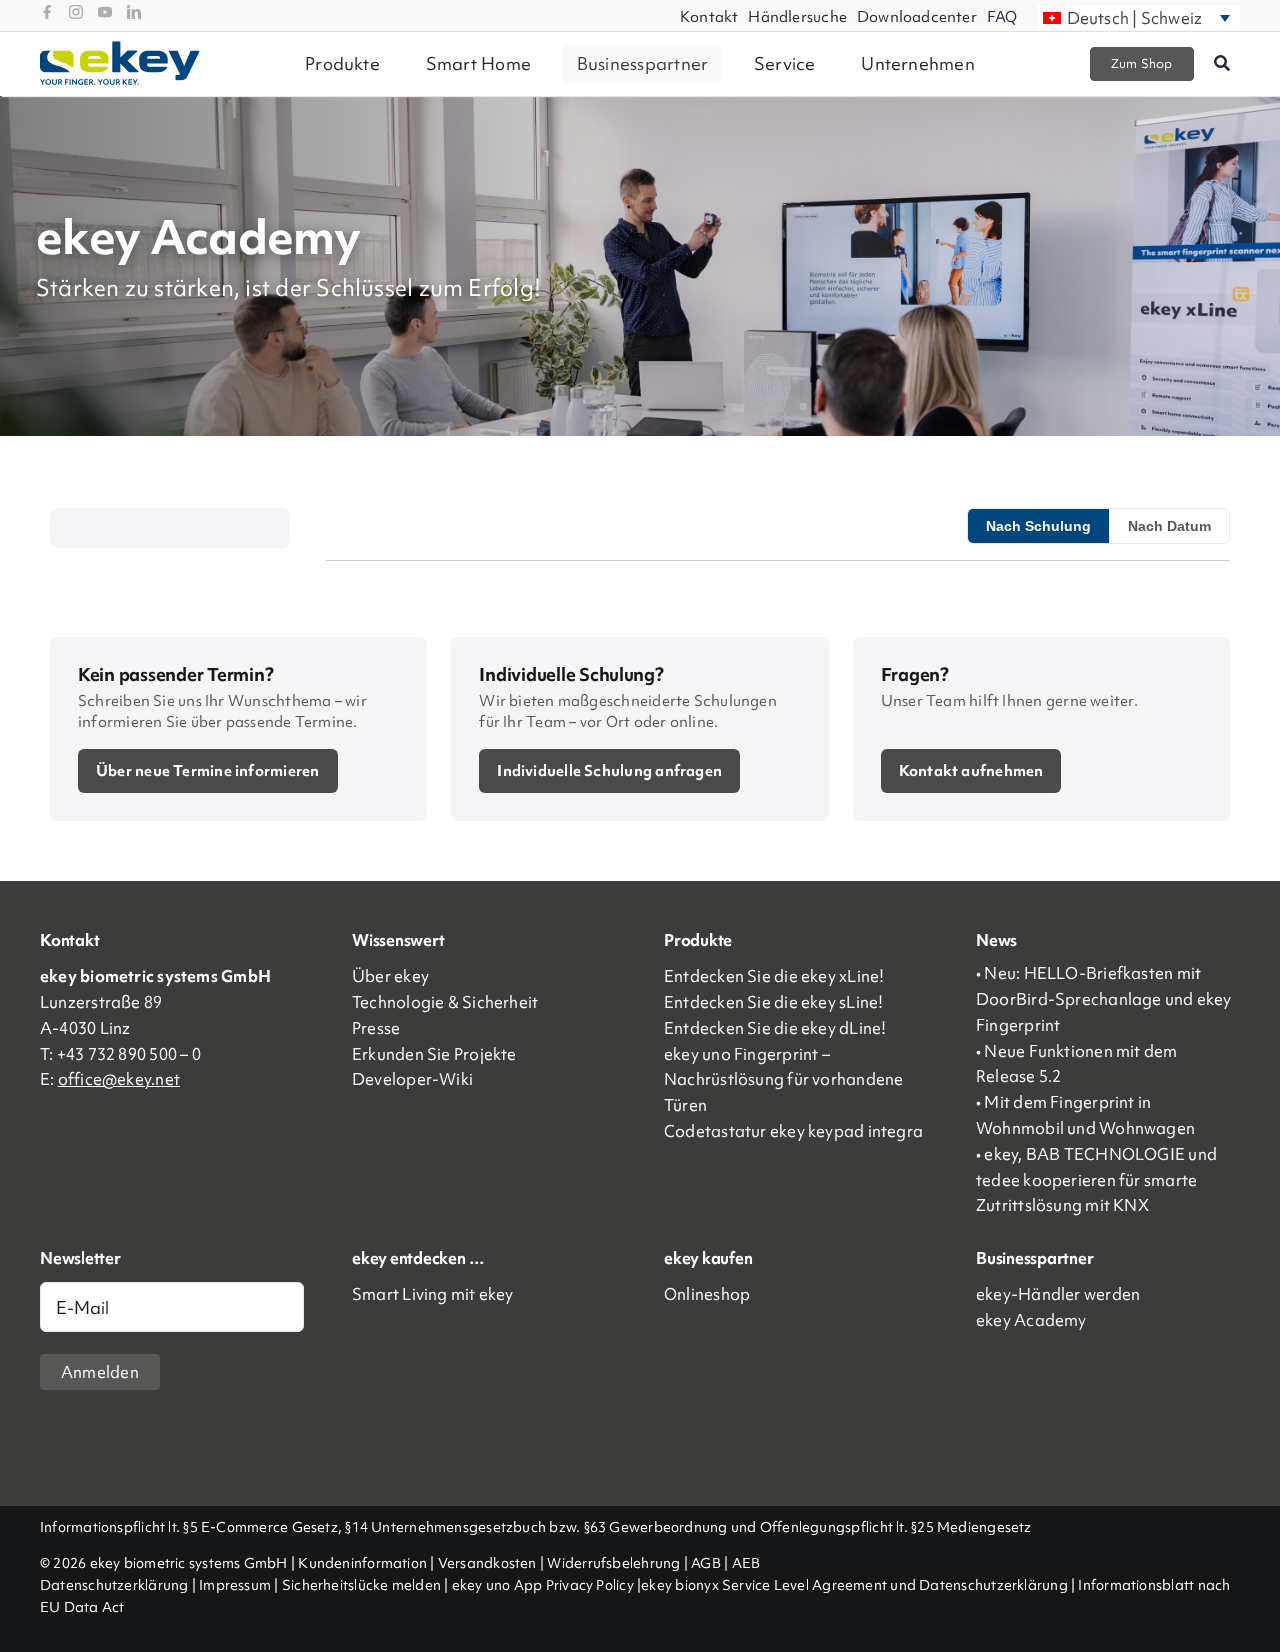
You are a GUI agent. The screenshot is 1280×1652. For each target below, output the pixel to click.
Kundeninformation (362, 1563)
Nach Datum (1169, 526)
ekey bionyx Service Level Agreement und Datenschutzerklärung (854, 1585)
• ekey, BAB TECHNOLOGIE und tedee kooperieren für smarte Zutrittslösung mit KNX (1096, 1180)
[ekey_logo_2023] (120, 48)
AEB (746, 1563)
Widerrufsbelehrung (613, 1563)
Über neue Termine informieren (208, 771)
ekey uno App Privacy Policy (543, 1585)
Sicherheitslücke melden (361, 1585)
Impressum (235, 1585)
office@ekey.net (119, 1079)
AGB (706, 1563)
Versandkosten (487, 1563)
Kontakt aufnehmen (971, 771)
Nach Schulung (1038, 526)
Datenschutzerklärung (114, 1585)
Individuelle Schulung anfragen (609, 771)
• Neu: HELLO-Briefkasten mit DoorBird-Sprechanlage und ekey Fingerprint (1104, 999)
